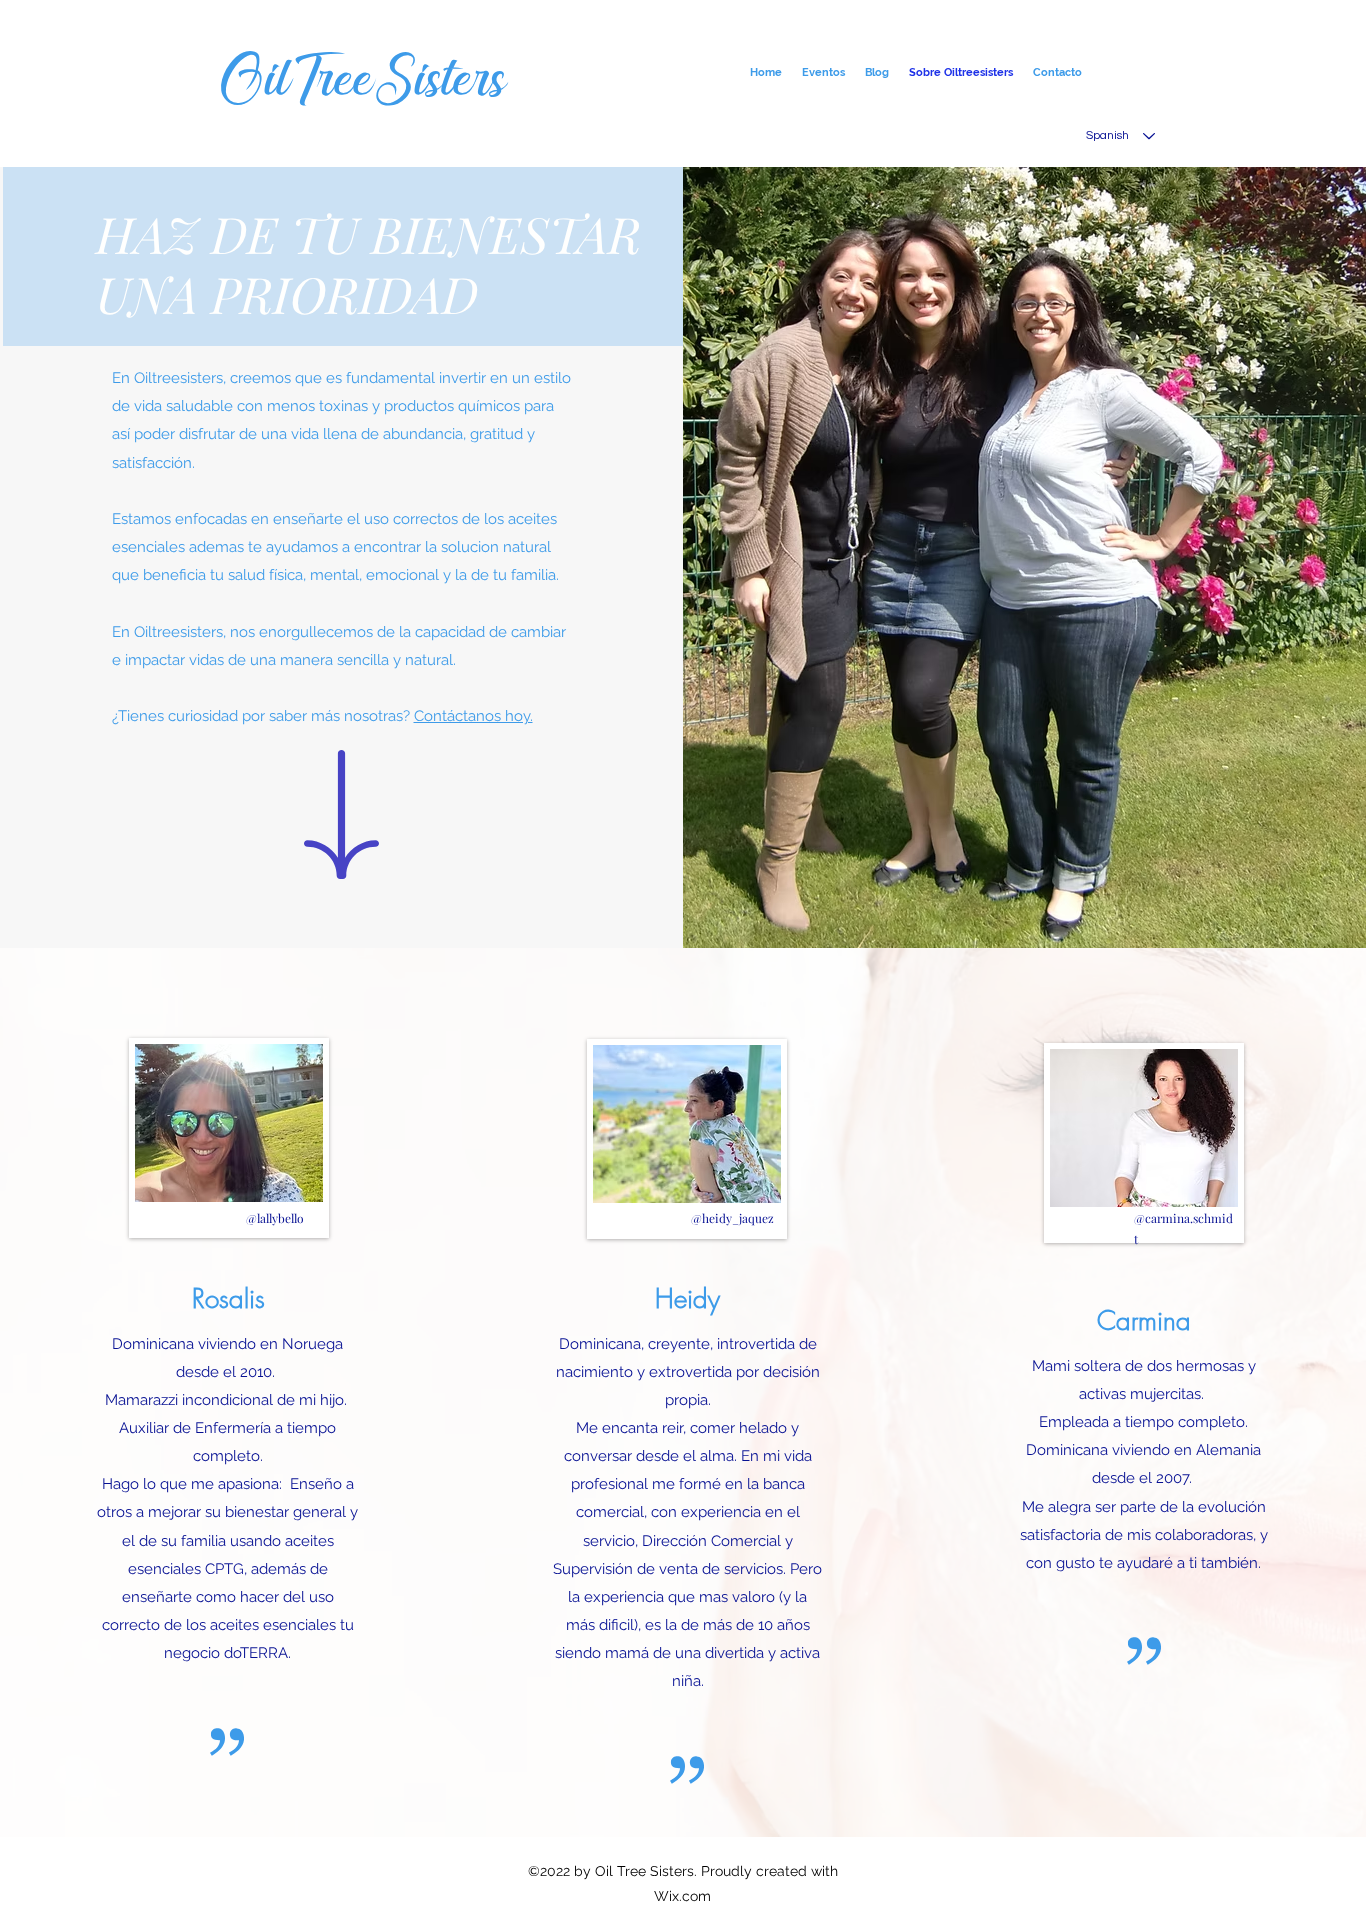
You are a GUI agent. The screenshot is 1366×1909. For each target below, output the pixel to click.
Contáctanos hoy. (473, 716)
